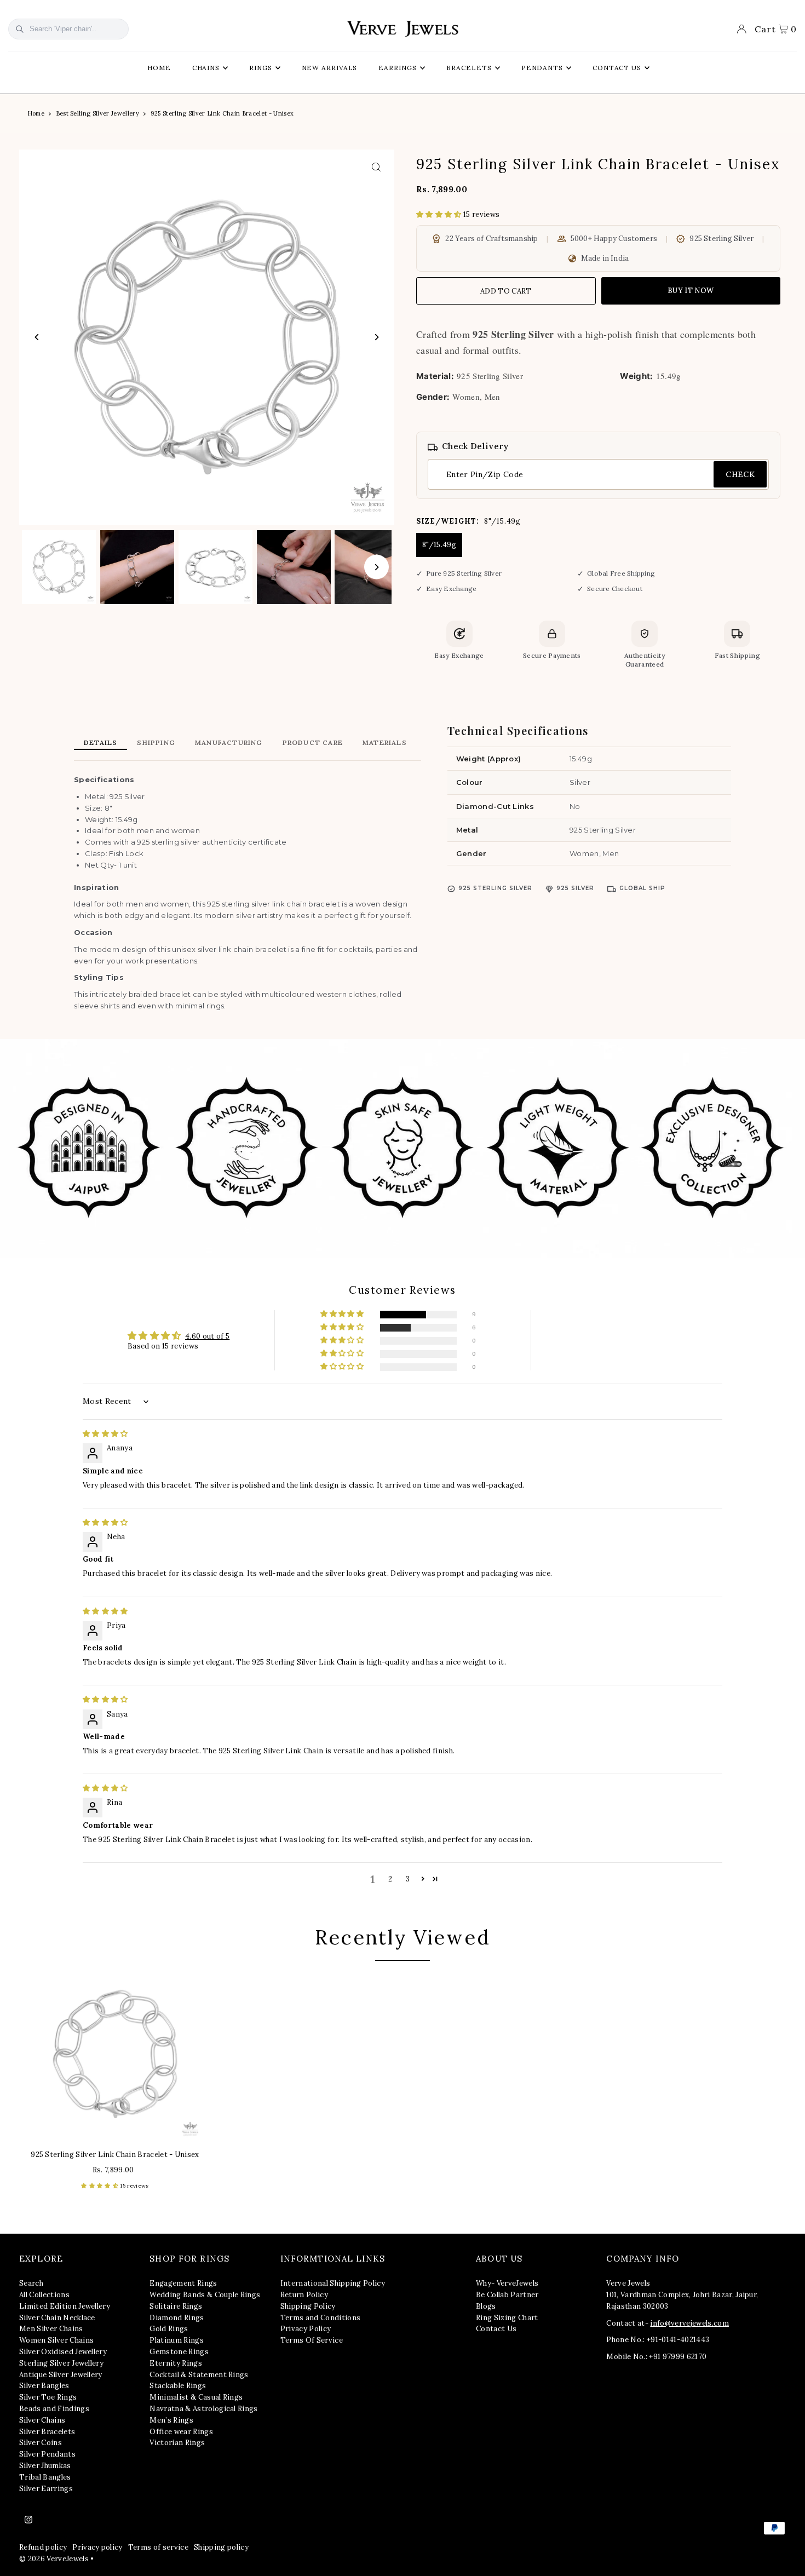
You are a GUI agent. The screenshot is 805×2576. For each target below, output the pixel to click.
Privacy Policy (306, 2329)
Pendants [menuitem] (542, 68)
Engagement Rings (183, 2283)
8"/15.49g (439, 545)
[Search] (20, 29)
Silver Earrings (46, 2489)
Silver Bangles (44, 2386)
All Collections (44, 2295)
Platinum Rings (177, 2340)
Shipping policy (221, 2547)
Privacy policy (97, 2547)
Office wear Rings (181, 2432)
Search (31, 2283)
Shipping (156, 742)
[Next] (376, 337)
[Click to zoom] (376, 167)
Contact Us (496, 2329)
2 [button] (390, 1879)
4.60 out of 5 (207, 1336)
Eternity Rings (176, 2363)
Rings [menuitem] (261, 68)
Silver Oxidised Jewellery (63, 2352)
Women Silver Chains (56, 2340)
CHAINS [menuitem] (206, 68)
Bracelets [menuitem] (469, 68)
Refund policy (43, 2547)
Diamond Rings (177, 2318)
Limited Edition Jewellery (65, 2306)
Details (100, 742)
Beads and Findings (54, 2409)
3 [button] (408, 1879)
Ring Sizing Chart (507, 2318)
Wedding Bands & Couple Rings (205, 2295)
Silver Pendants (47, 2454)
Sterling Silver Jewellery (61, 2363)
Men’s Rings (171, 2420)
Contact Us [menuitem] (617, 68)
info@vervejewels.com (689, 2323)
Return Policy (304, 2295)
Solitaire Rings (176, 2306)
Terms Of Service (312, 2340)
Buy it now (691, 291)
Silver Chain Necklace (57, 2318)
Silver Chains (42, 2420)
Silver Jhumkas (45, 2466)
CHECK (740, 474)
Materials (385, 742)
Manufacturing (229, 742)
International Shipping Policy (333, 2283)
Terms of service (158, 2547)
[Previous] (37, 337)
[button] (440, 214)
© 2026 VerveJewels (54, 2559)
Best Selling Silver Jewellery (97, 113)
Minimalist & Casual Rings (196, 2397)
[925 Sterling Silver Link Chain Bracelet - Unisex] (115, 2054)
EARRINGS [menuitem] (397, 68)
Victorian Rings (177, 2443)
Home (36, 113)
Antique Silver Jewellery (61, 2375)
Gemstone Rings (179, 2352)
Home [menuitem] (159, 68)
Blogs (486, 2306)
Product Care (313, 742)
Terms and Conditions (321, 2318)
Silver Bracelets (47, 2432)
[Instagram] (28, 2520)
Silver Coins (41, 2443)
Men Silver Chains (51, 2329)
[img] (105, 1434)
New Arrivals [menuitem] (330, 68)
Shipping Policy (308, 2306)
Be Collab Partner (507, 2295)
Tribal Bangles (45, 2477)
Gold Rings (169, 2329)
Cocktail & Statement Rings (199, 2375)
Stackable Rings (178, 2386)
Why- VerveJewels (507, 2283)
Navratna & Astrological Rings (203, 2409)
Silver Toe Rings (48, 2397)
